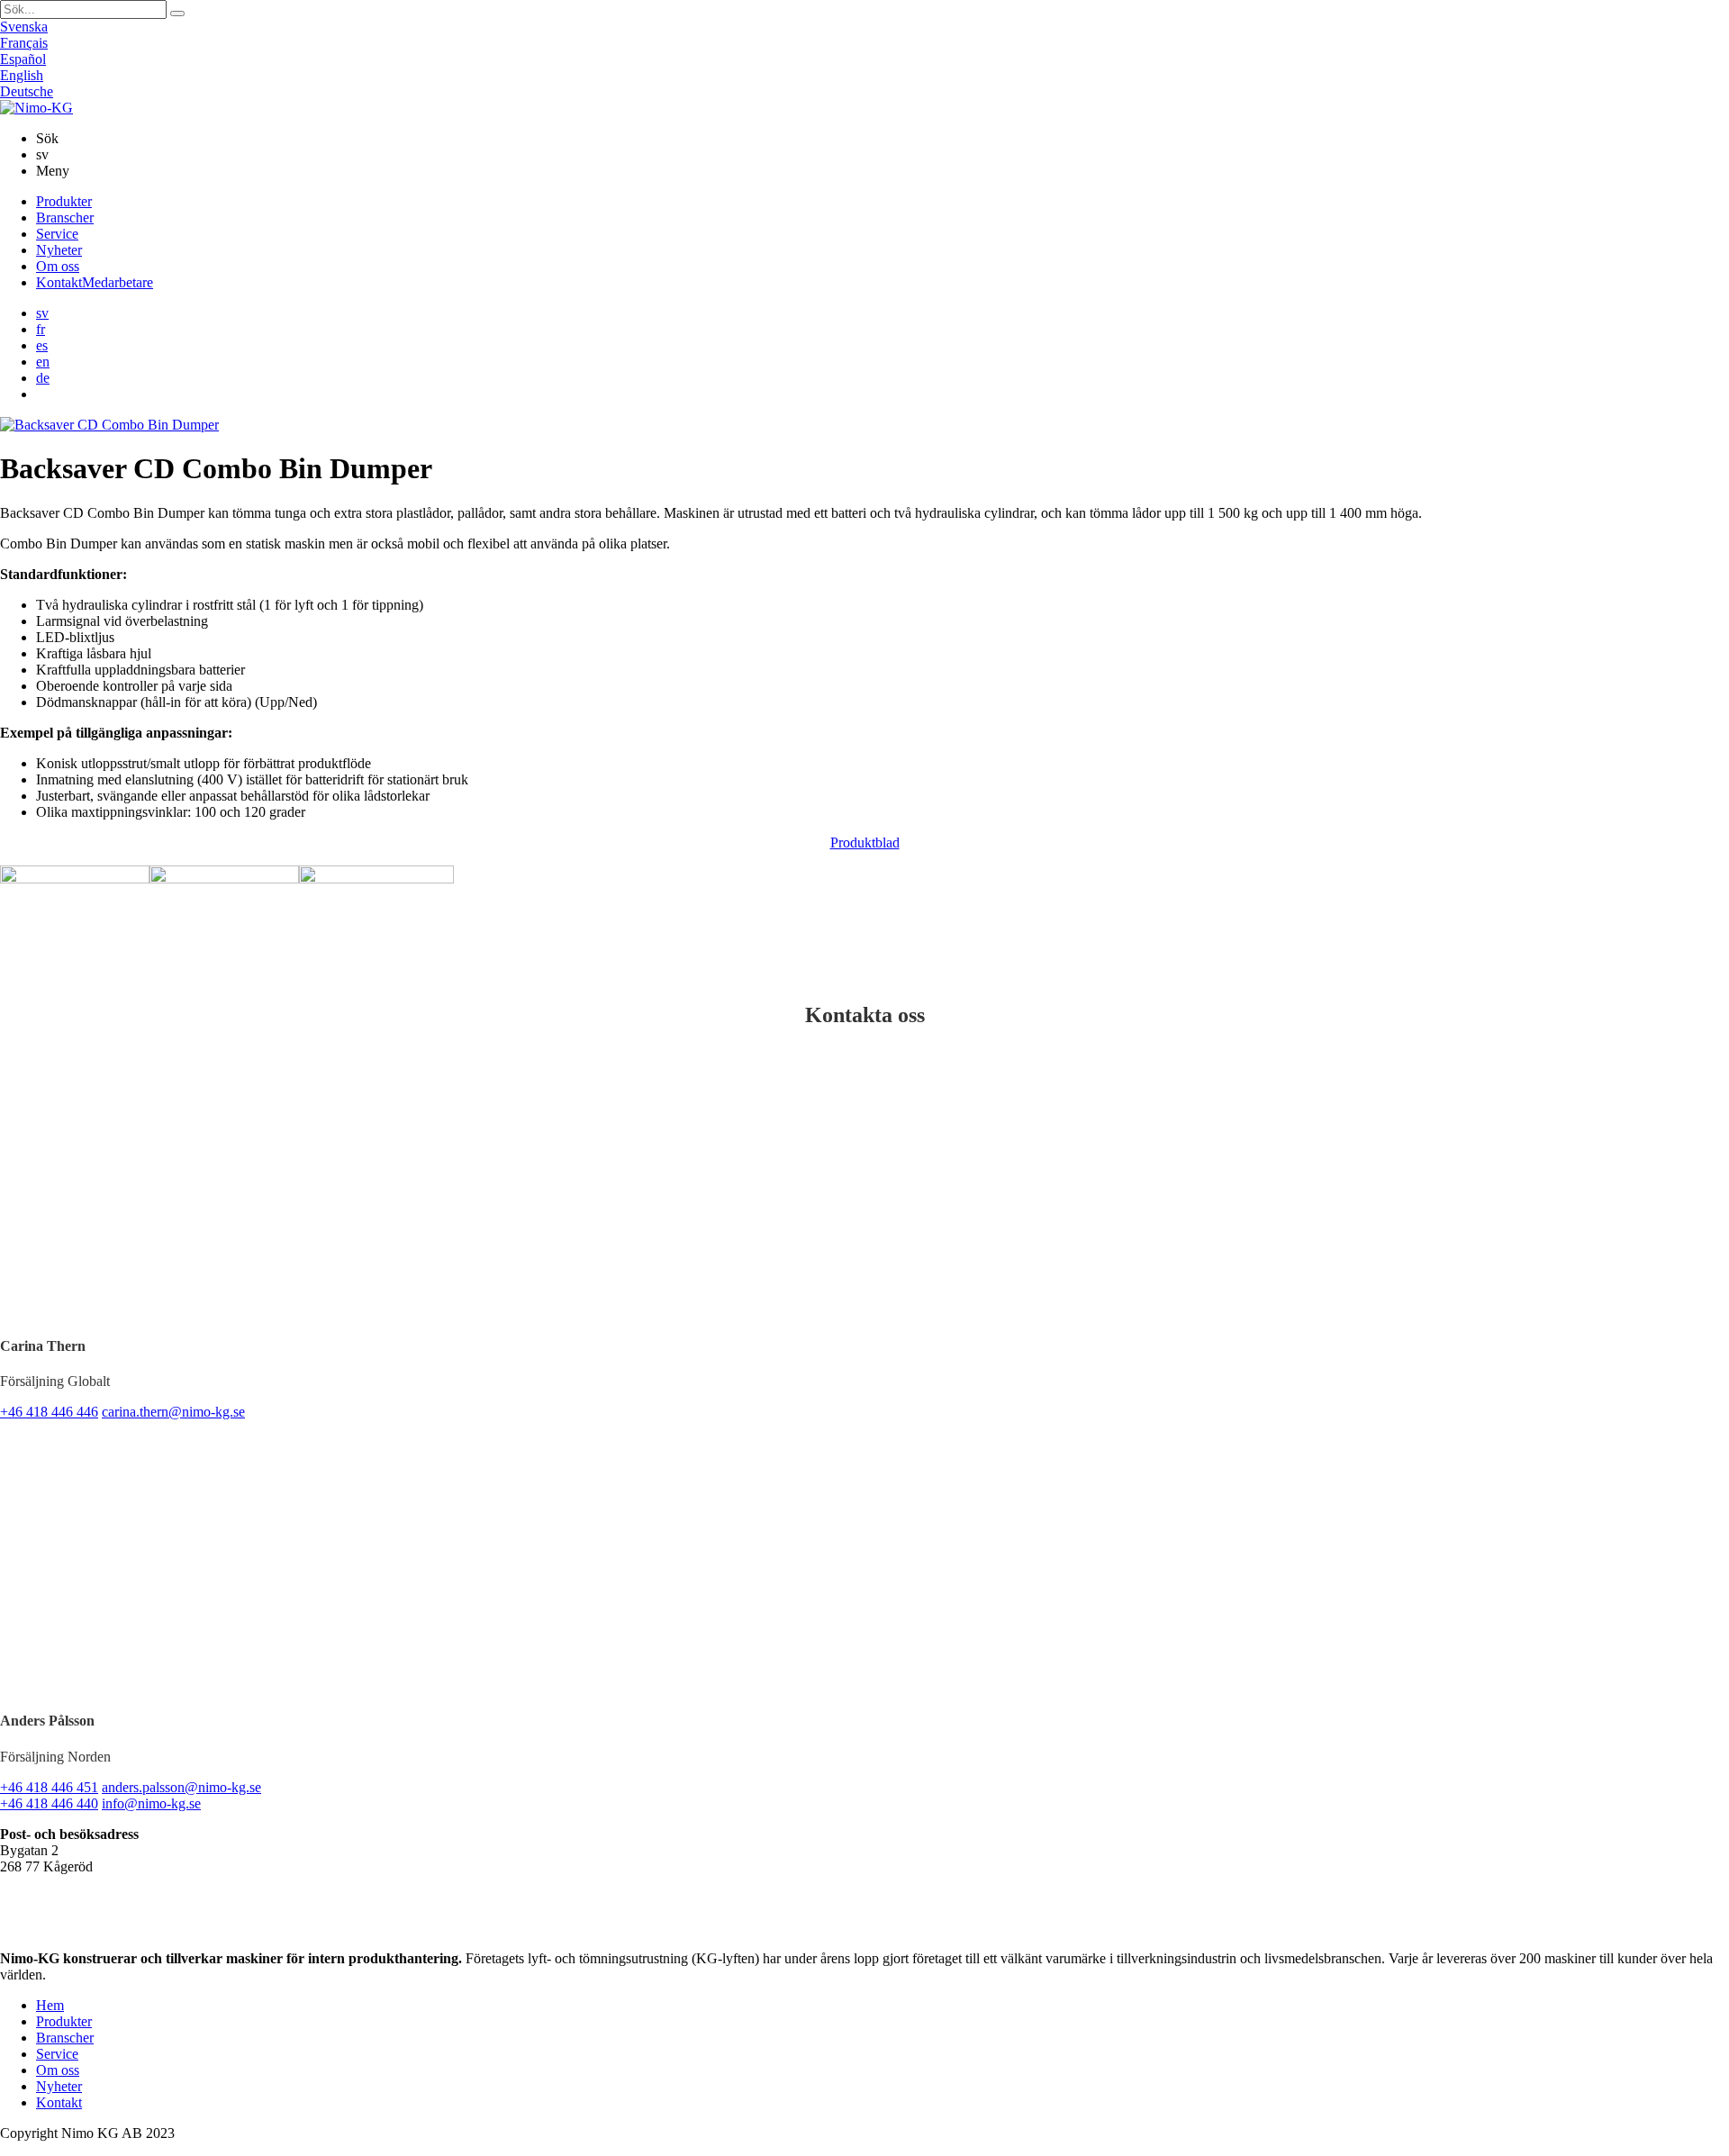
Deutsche (27, 91)
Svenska (24, 27)
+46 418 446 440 (49, 1803)
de (43, 378)
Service (57, 234)
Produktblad (865, 842)
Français (24, 43)
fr (41, 329)
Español (23, 59)
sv (42, 313)
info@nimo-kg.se (151, 1803)
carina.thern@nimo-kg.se (173, 1412)
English (22, 75)
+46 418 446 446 (49, 1412)
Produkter (64, 201)
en (43, 362)
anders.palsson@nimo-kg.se (181, 1787)
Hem (50, 2005)
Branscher (65, 217)
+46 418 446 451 (49, 1787)
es (42, 345)
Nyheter (59, 250)
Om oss (58, 266)
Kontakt (95, 282)
